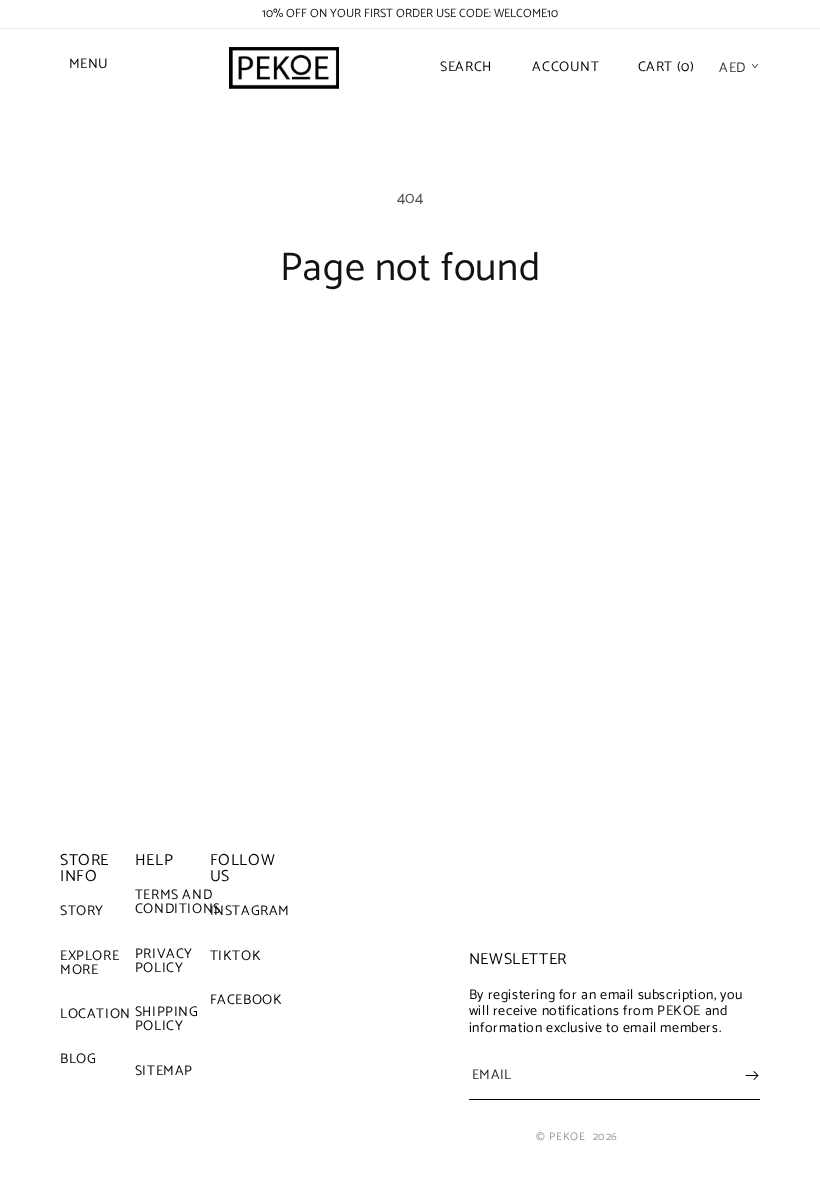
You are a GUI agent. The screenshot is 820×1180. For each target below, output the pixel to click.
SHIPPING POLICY (167, 1019)
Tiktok (236, 956)
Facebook (246, 1000)
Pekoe (567, 1137)
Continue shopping (410, 358)
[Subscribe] (752, 1075)
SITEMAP (164, 1071)
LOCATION (95, 1014)
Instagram (250, 914)
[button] (90, 68)
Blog (78, 1059)
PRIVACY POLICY (164, 961)
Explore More (89, 963)
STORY (82, 914)
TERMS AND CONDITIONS (178, 905)
